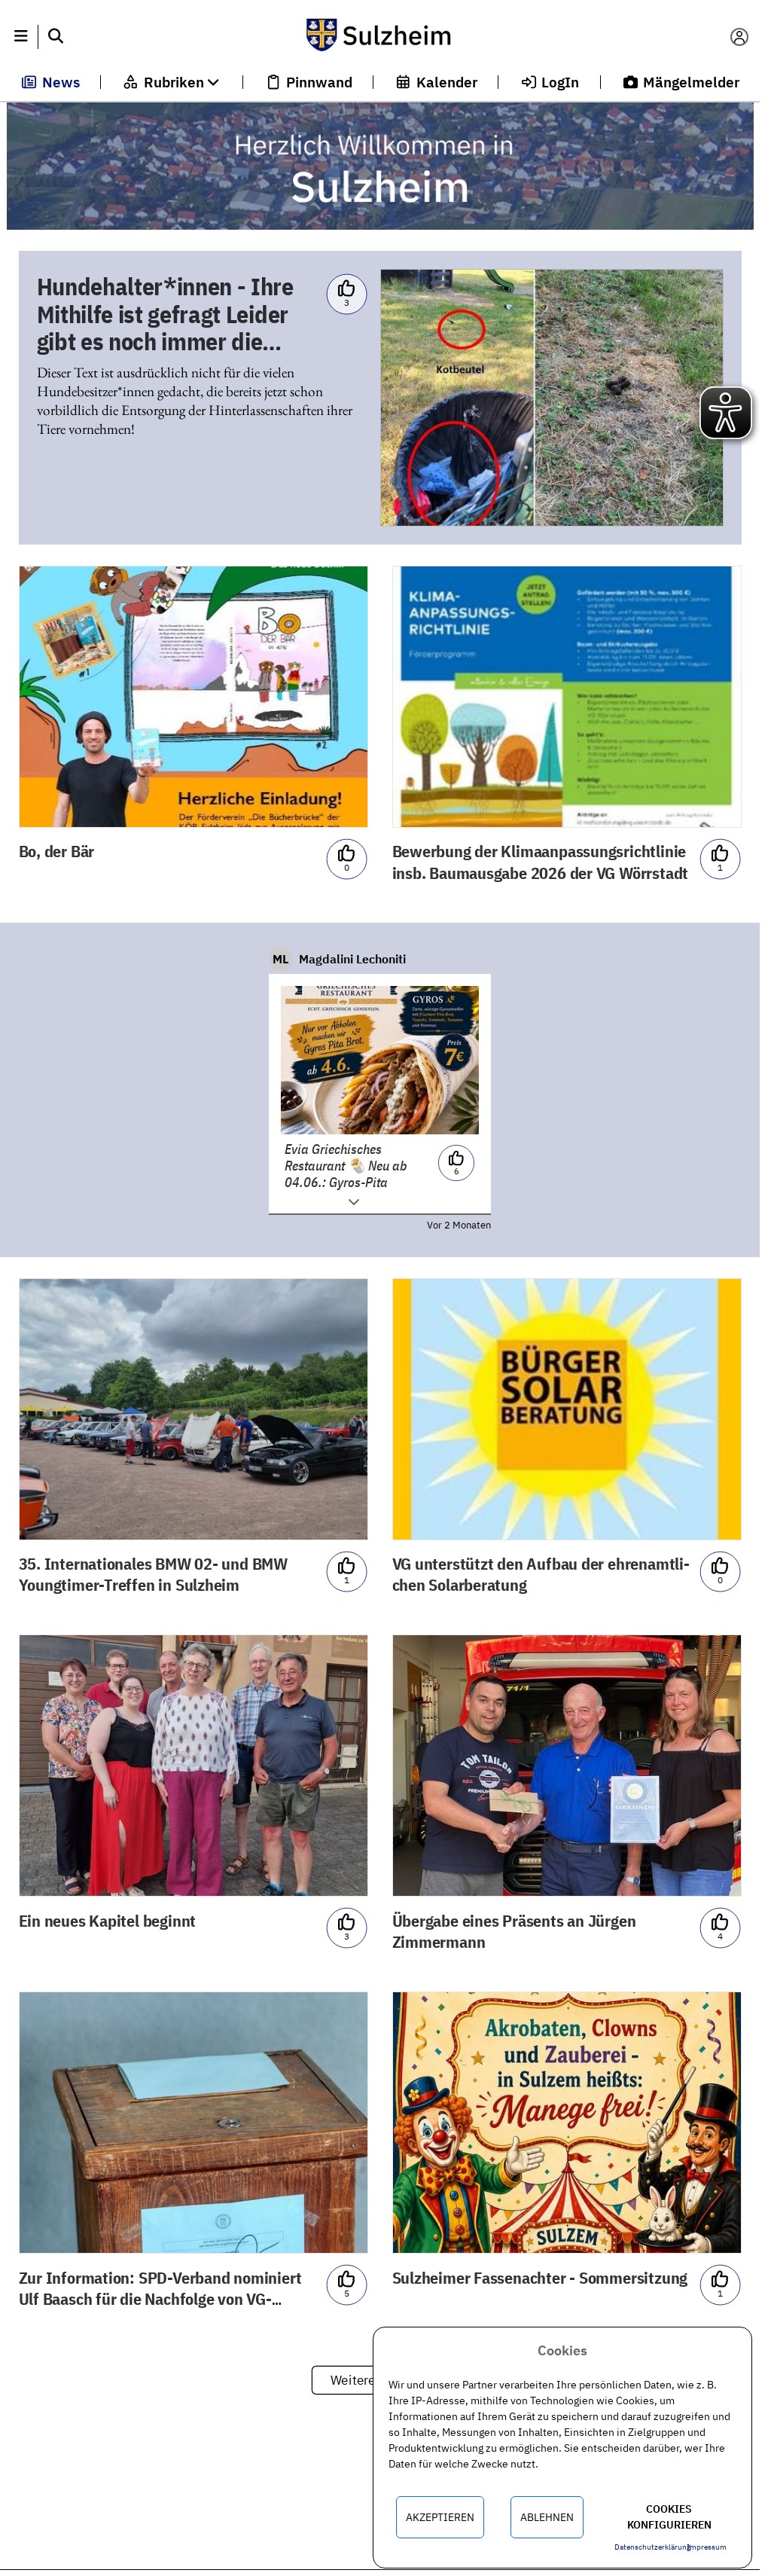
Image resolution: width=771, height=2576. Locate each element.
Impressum (707, 2547)
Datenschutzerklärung (652, 2547)
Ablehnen (547, 2517)
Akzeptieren (440, 2517)
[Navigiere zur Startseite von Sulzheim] (379, 37)
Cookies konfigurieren (669, 2517)
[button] (21, 37)
